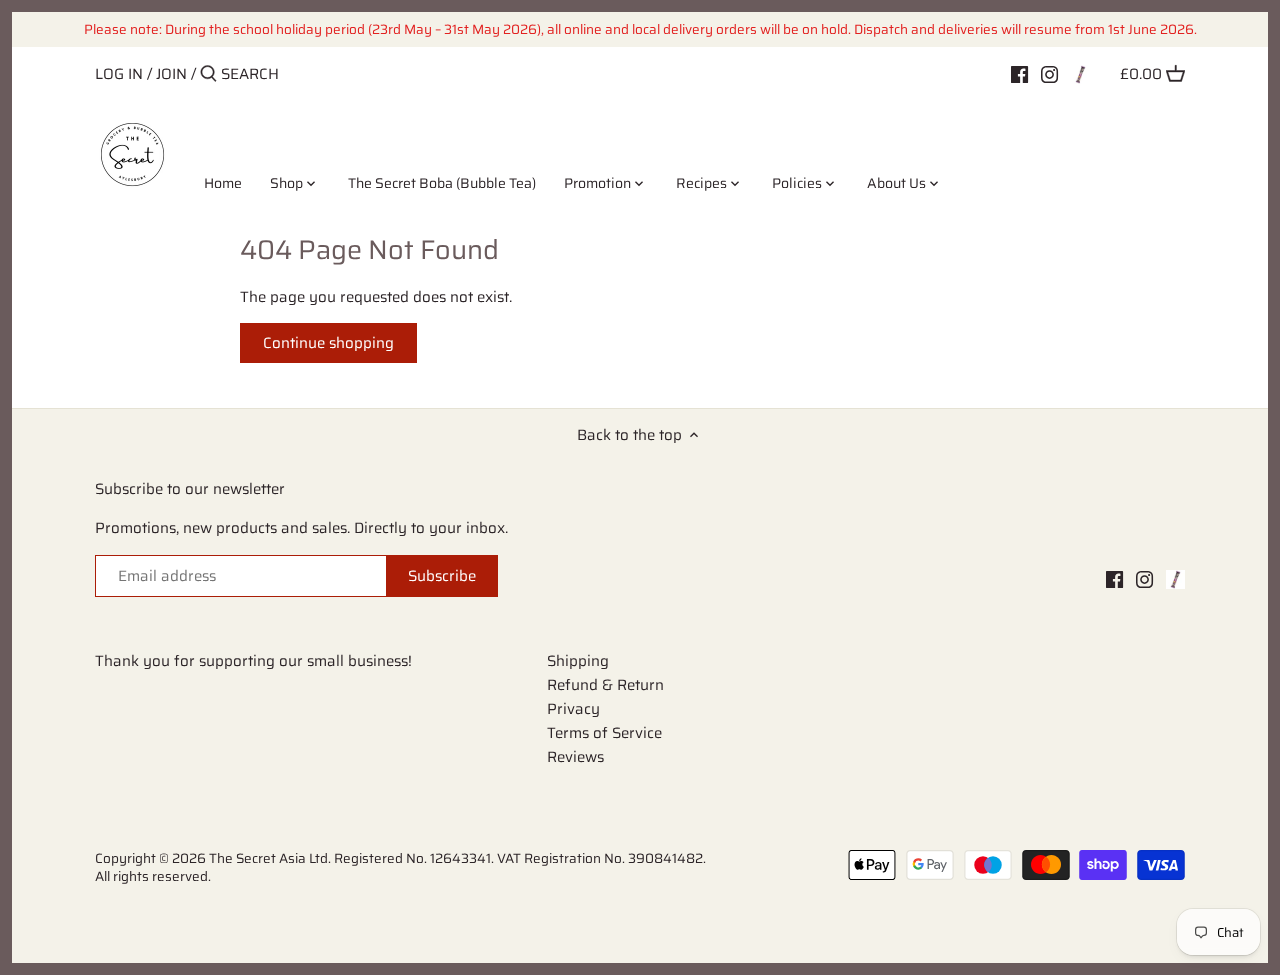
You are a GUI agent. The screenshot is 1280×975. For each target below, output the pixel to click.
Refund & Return (605, 685)
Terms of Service (604, 733)
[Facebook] (1019, 73)
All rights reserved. (153, 876)
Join (171, 74)
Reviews (575, 757)
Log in (119, 74)
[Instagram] (1049, 73)
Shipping (578, 661)
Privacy (573, 709)
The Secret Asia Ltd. (271, 858)
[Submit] (208, 74)
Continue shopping (328, 343)
